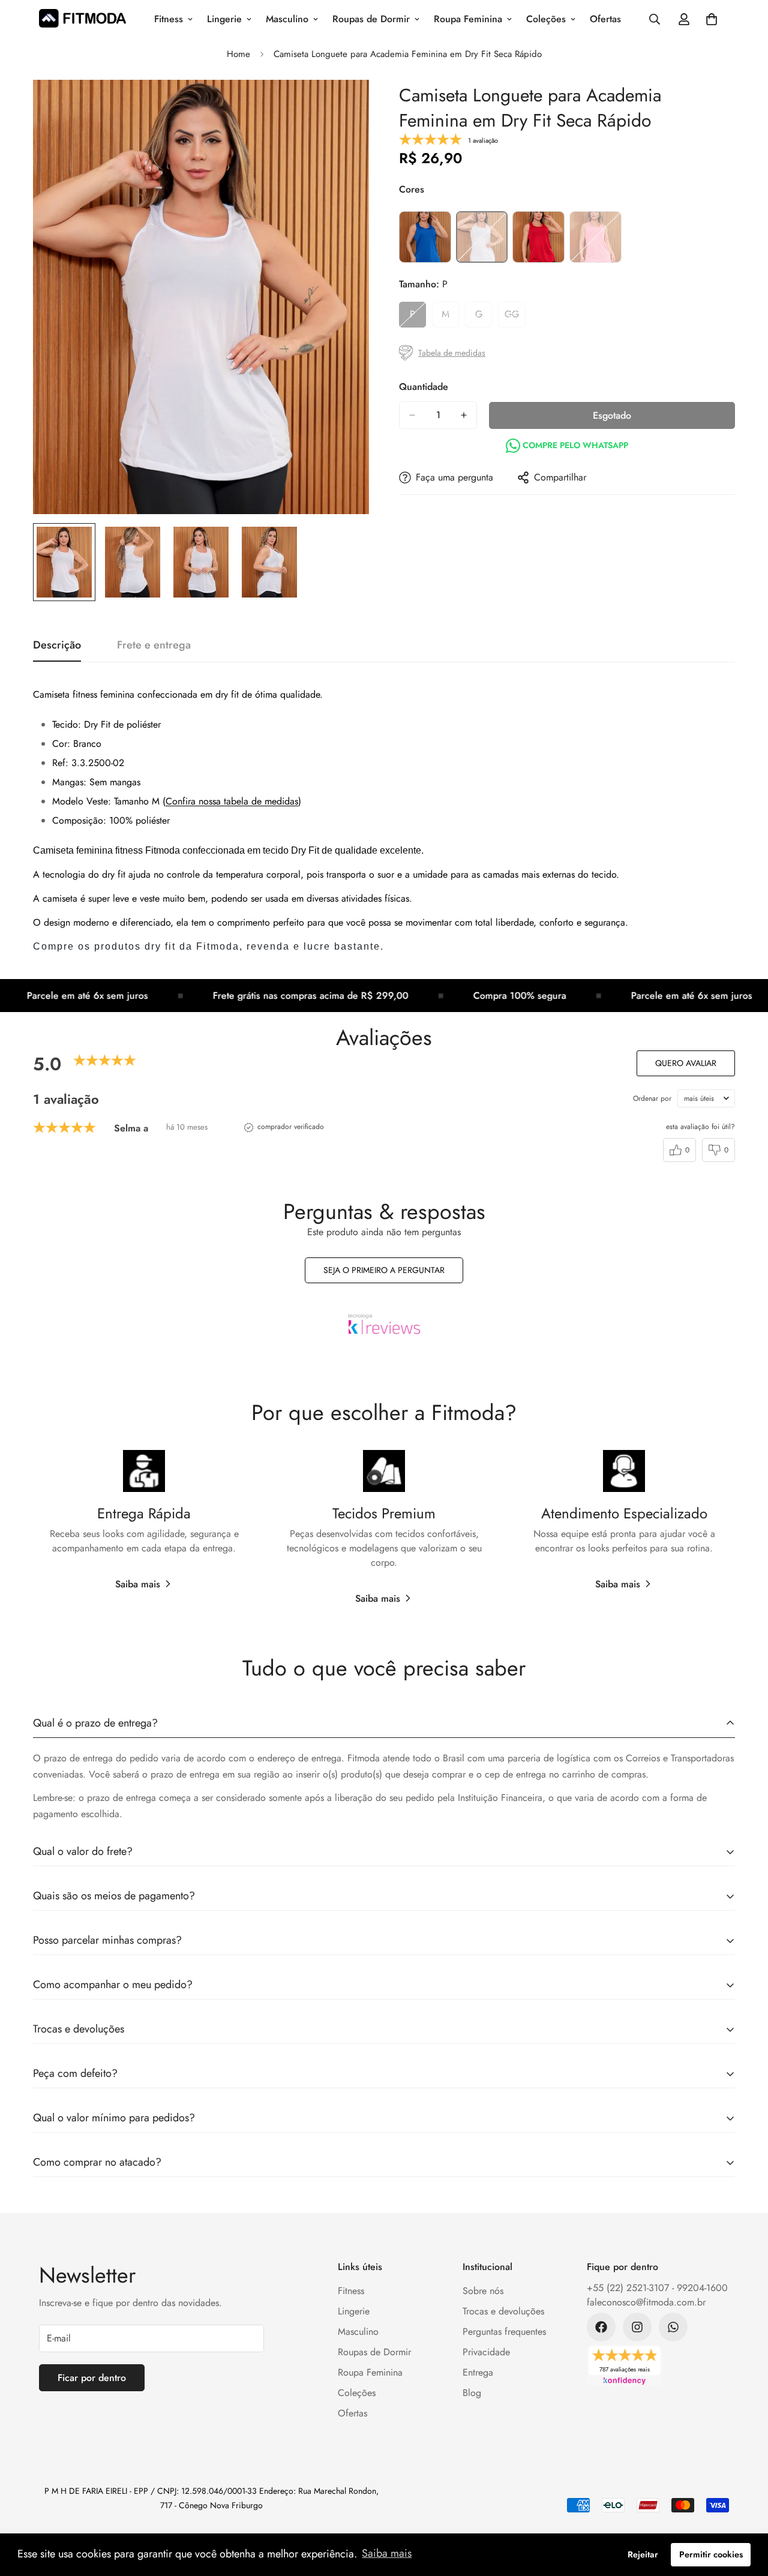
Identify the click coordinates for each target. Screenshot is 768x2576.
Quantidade (424, 387)
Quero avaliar (686, 1063)
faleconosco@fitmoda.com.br (646, 2302)
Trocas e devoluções (503, 2311)
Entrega (478, 2372)
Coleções (546, 19)
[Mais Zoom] (343, 105)
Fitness (169, 19)
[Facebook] (601, 2327)
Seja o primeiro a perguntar (384, 1270)
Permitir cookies (711, 2554)
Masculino (287, 19)
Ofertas (605, 19)
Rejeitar (643, 2554)
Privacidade (486, 2352)
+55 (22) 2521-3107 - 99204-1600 (657, 2288)
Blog (472, 2393)
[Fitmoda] (82, 19)
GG (515, 317)
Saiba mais (138, 1584)
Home (238, 54)
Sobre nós (483, 2291)
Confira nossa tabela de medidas (232, 801)
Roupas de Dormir (371, 19)
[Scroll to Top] (745, 2511)
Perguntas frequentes (504, 2332)
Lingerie (224, 19)
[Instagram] (637, 2327)
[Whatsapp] (673, 2327)
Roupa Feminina (468, 19)
